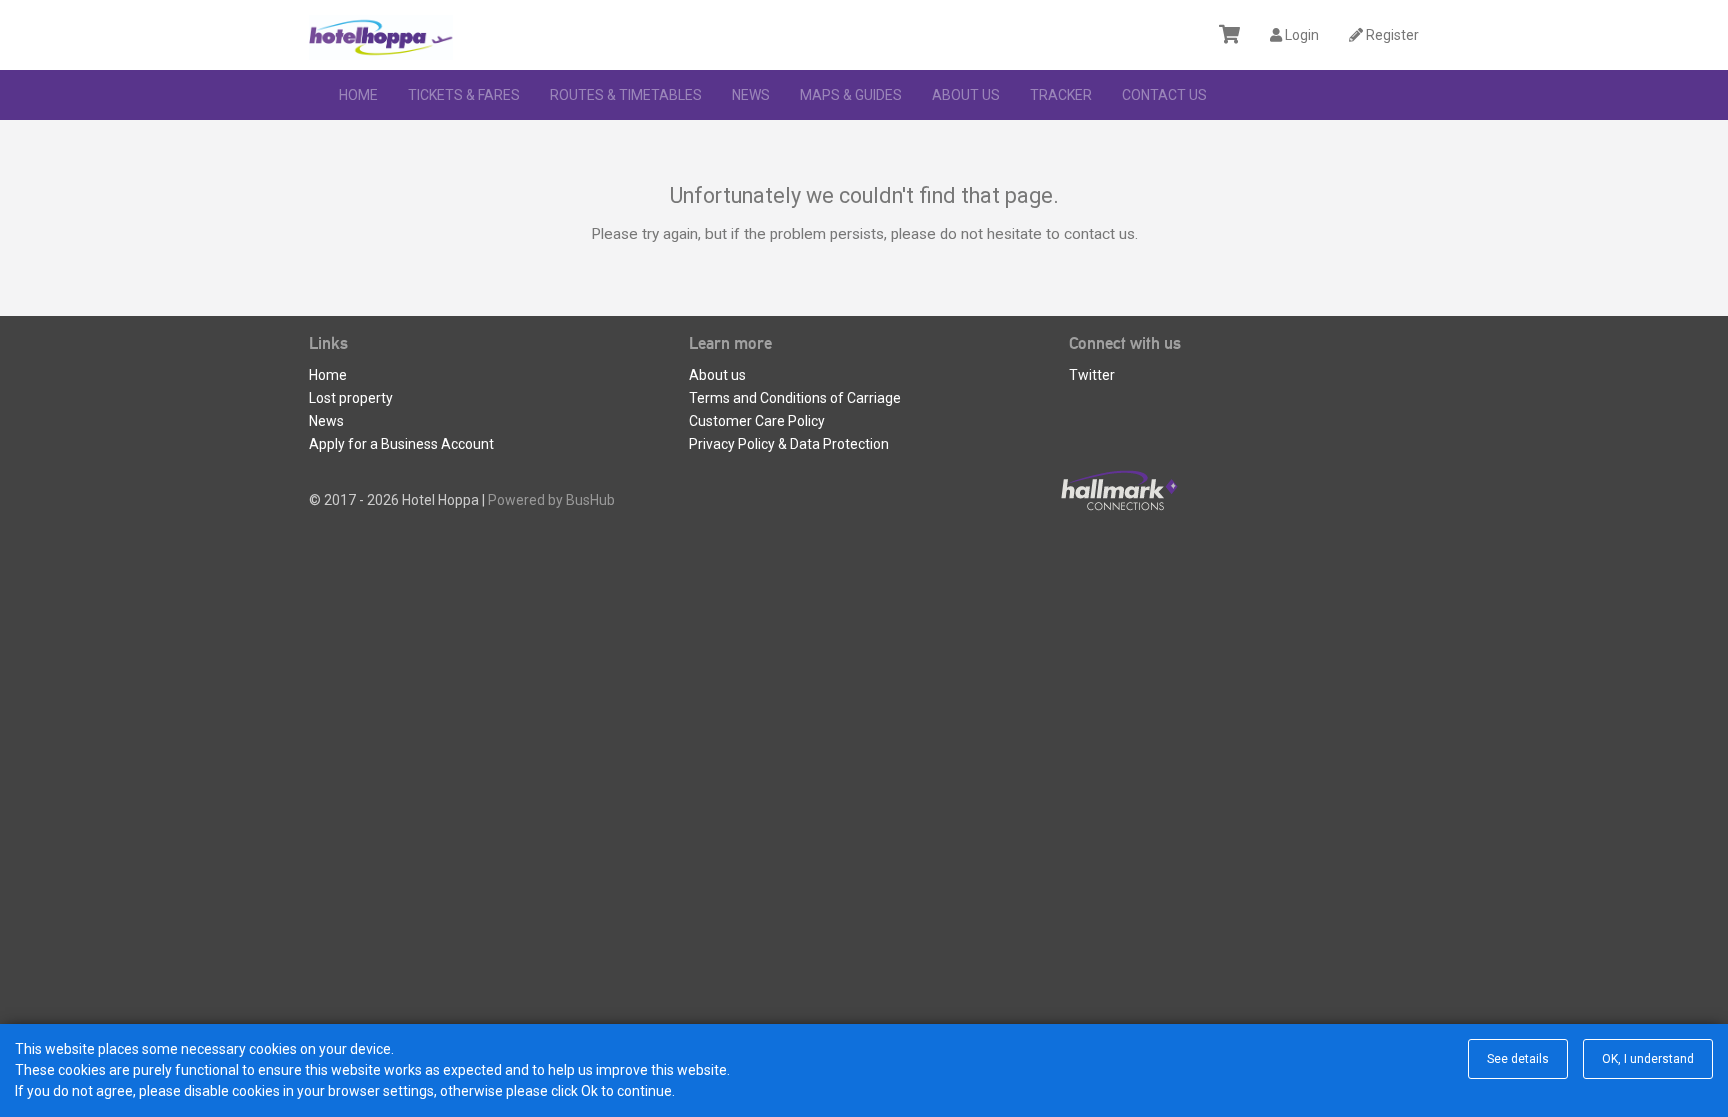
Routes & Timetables (626, 95)
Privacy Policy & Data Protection (789, 444)
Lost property (351, 398)
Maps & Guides (851, 95)
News (751, 95)
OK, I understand (1648, 1059)
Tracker (1061, 95)
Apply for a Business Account (401, 444)
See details (1518, 1059)
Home (358, 95)
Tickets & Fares (464, 95)
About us (966, 95)
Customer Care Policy (757, 421)
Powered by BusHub (551, 500)
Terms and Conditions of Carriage (795, 398)
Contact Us (1164, 95)
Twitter (1092, 375)
